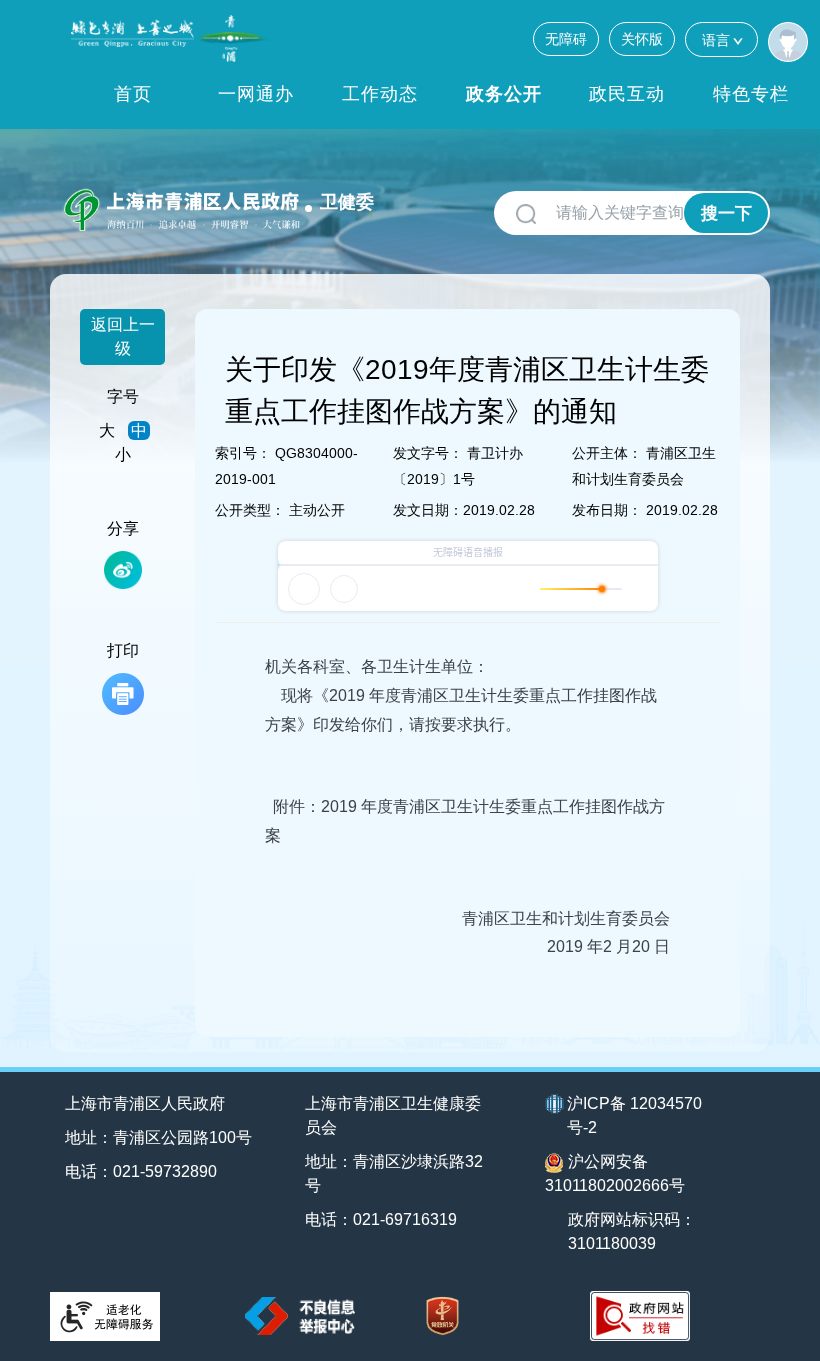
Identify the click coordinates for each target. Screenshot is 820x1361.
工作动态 (380, 94)
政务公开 (504, 94)
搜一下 (726, 213)
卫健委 (347, 202)
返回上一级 (123, 336)
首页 (133, 94)
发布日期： (607, 510)
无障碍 (566, 39)
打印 (123, 650)
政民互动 (627, 94)
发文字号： (428, 453)
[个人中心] (788, 42)
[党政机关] (442, 1316)
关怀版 (642, 39)
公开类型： (250, 510)
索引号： (243, 453)
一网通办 (256, 94)
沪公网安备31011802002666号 (615, 1173)
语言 (716, 40)
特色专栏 (751, 94)
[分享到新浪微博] (123, 570)
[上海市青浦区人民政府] (171, 38)
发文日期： (428, 510)
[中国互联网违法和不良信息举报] (300, 1315)
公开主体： (607, 453)
